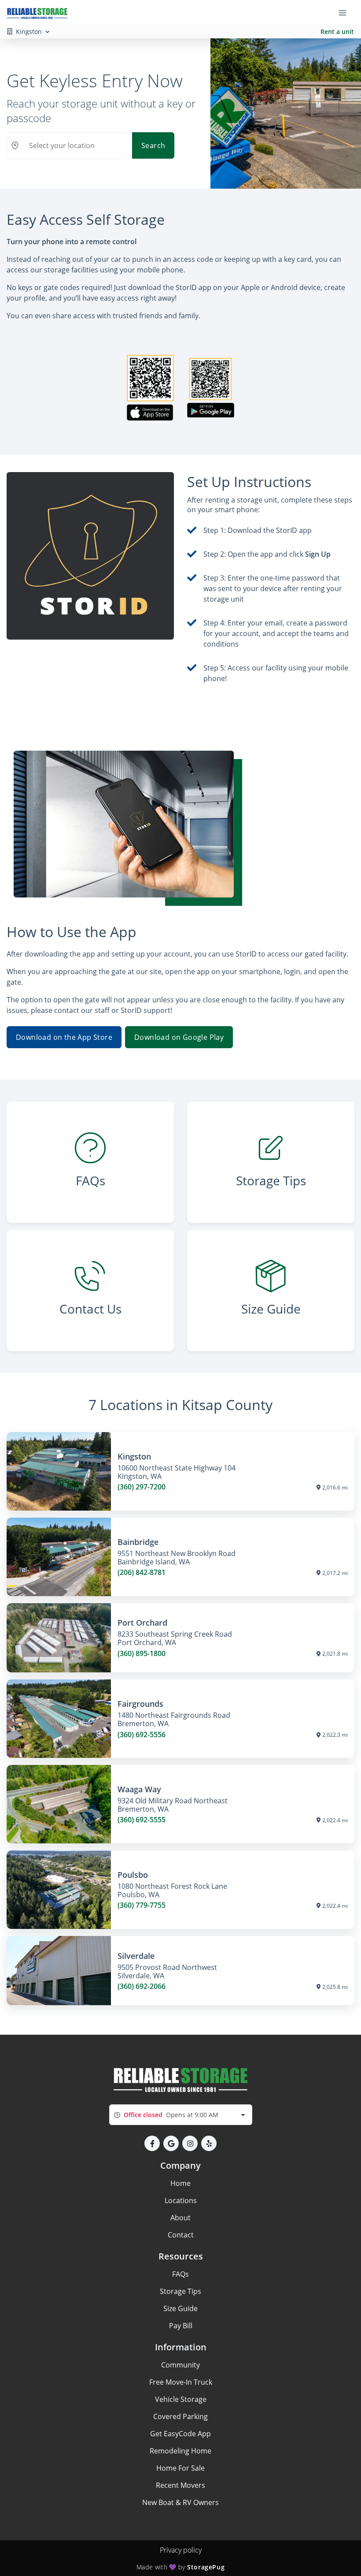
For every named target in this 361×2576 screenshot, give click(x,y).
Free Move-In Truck (181, 2382)
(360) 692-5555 (142, 1820)
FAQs (180, 2274)
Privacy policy (181, 2550)
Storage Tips (180, 2291)
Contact (181, 2235)
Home (180, 2183)
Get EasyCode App (180, 2434)
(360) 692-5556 (142, 1735)
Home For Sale (180, 2468)
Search (153, 145)
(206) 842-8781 (142, 1573)
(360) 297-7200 (142, 1487)
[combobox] (181, 2115)
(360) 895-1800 (142, 1654)
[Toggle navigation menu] (346, 12)
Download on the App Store (64, 1037)
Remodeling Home (180, 2451)
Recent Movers (180, 2485)
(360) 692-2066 (142, 1986)
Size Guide (180, 2308)
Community (180, 2365)
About (180, 2218)
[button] (152, 2143)
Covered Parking (180, 2416)
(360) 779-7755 (142, 1905)
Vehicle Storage (181, 2399)
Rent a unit (337, 32)
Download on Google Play (179, 1037)
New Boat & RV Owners (180, 2502)
